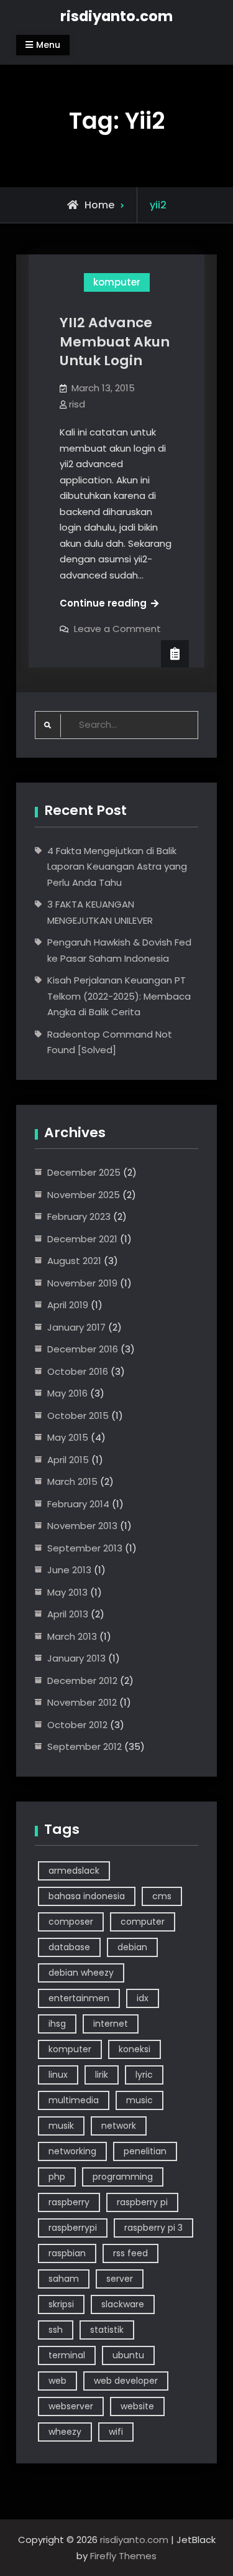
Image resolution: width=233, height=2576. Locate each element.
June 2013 (69, 1570)
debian (132, 1947)
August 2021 (74, 1261)
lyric (144, 2075)
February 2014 (78, 1504)
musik (61, 2126)
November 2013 (82, 1526)
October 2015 (78, 1416)
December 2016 (83, 1349)
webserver (71, 2406)
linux (58, 2075)
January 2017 (76, 1327)
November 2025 (84, 1195)
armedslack (74, 1871)
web (57, 2381)
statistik (107, 2330)
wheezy (65, 2432)
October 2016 (78, 1371)
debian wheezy (81, 1973)
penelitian (145, 2151)
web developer (126, 2381)
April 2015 (68, 1460)
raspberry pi (142, 2202)
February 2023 (79, 1216)
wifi (116, 2432)
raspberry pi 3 (153, 2228)
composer (71, 1922)
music (139, 2100)
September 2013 (85, 1548)
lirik (102, 2075)
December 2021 (82, 1239)
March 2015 (72, 1481)
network (119, 2126)
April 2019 (68, 1305)
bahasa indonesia (87, 1896)
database (69, 1947)
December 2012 (82, 1681)
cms (162, 1896)
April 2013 (68, 1614)
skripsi (61, 2304)
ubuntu (128, 2355)
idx (143, 1998)
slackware (123, 2304)
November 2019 (82, 1283)
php (57, 2177)
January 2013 (76, 1658)
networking (72, 2151)
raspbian (67, 2253)
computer (143, 1922)
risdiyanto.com (116, 16)
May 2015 (68, 1437)
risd (77, 404)
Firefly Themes (123, 2556)
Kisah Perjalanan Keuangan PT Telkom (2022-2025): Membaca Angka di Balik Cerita (119, 996)
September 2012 (85, 1746)
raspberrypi (73, 2228)
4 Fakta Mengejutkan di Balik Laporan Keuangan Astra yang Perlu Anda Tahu (117, 867)
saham (64, 2279)
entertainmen (79, 1998)
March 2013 (72, 1636)
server (120, 2279)
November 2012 (82, 1702)
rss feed (130, 2253)
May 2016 (67, 1393)
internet (111, 2024)
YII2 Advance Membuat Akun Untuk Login (115, 342)
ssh (56, 2330)
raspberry (69, 2202)
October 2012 (77, 1725)
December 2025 (84, 1172)
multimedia (74, 2100)
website (137, 2406)
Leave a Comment (117, 629)
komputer (117, 282)
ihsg (57, 2024)
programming (123, 2177)
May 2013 (67, 1592)
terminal (67, 2355)
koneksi (135, 2049)
